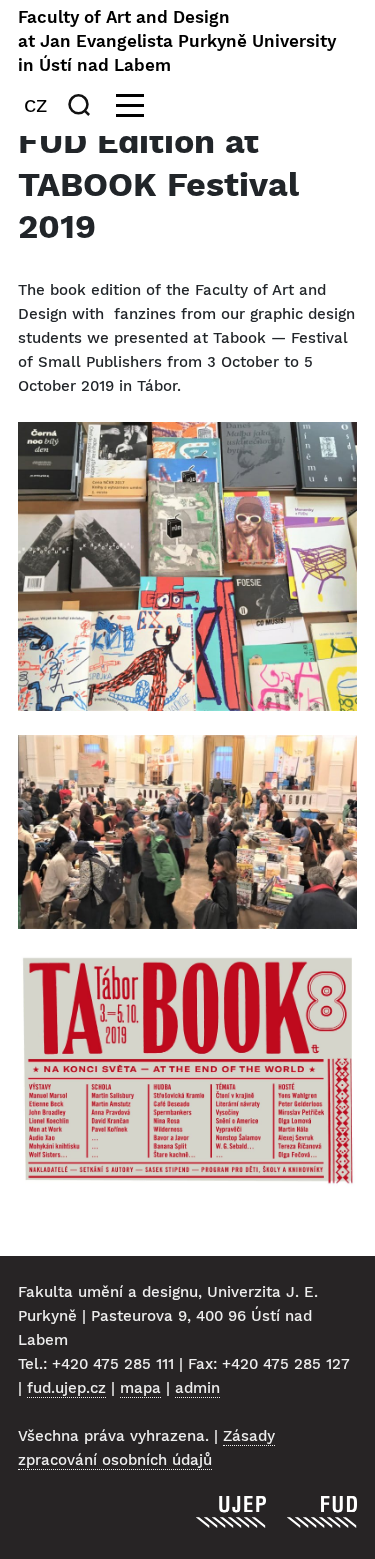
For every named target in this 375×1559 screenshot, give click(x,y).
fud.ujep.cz (66, 1388)
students (52, 338)
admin (197, 1388)
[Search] (83, 105)
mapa (140, 1388)
